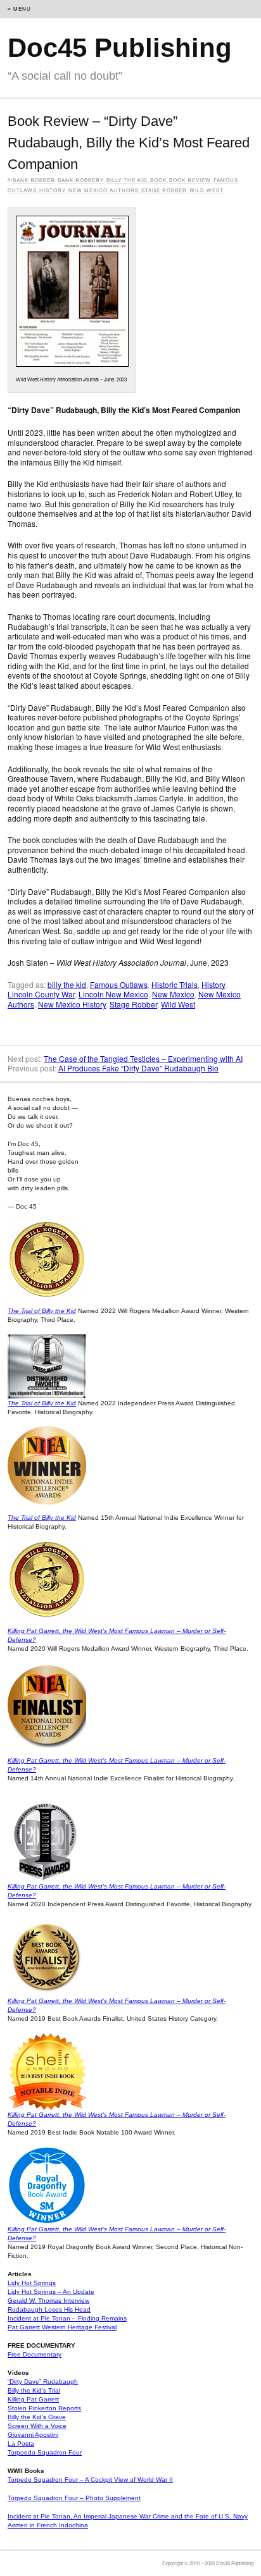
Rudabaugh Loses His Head (49, 2309)
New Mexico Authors (104, 190)
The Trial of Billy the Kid (42, 1311)
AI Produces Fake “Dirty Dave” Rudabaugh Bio (138, 1068)
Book (158, 180)
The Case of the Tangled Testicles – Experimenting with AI (143, 1058)
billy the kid (67, 984)
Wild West (207, 190)
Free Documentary (35, 2354)
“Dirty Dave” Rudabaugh (43, 2382)
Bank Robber (34, 180)
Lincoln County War (41, 994)
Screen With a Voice (37, 2426)
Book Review (190, 180)
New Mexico (173, 994)
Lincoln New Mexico (113, 994)
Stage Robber (164, 190)
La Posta (21, 2444)
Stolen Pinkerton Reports (44, 2408)
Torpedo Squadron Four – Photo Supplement (74, 2498)
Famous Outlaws (119, 984)
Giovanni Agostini (33, 2435)
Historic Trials (175, 984)
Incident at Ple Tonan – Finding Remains (67, 2318)
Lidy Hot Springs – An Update (51, 2292)
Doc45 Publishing (120, 48)
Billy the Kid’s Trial (34, 2390)
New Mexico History (72, 1004)
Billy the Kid (127, 180)
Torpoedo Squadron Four (45, 2452)
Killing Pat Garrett (33, 2399)
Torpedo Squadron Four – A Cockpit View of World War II (90, 2480)
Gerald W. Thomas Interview (48, 2301)
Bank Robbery (81, 180)
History (53, 190)
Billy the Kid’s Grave (37, 2417)
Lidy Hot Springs (32, 2283)
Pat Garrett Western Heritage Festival (62, 2327)
